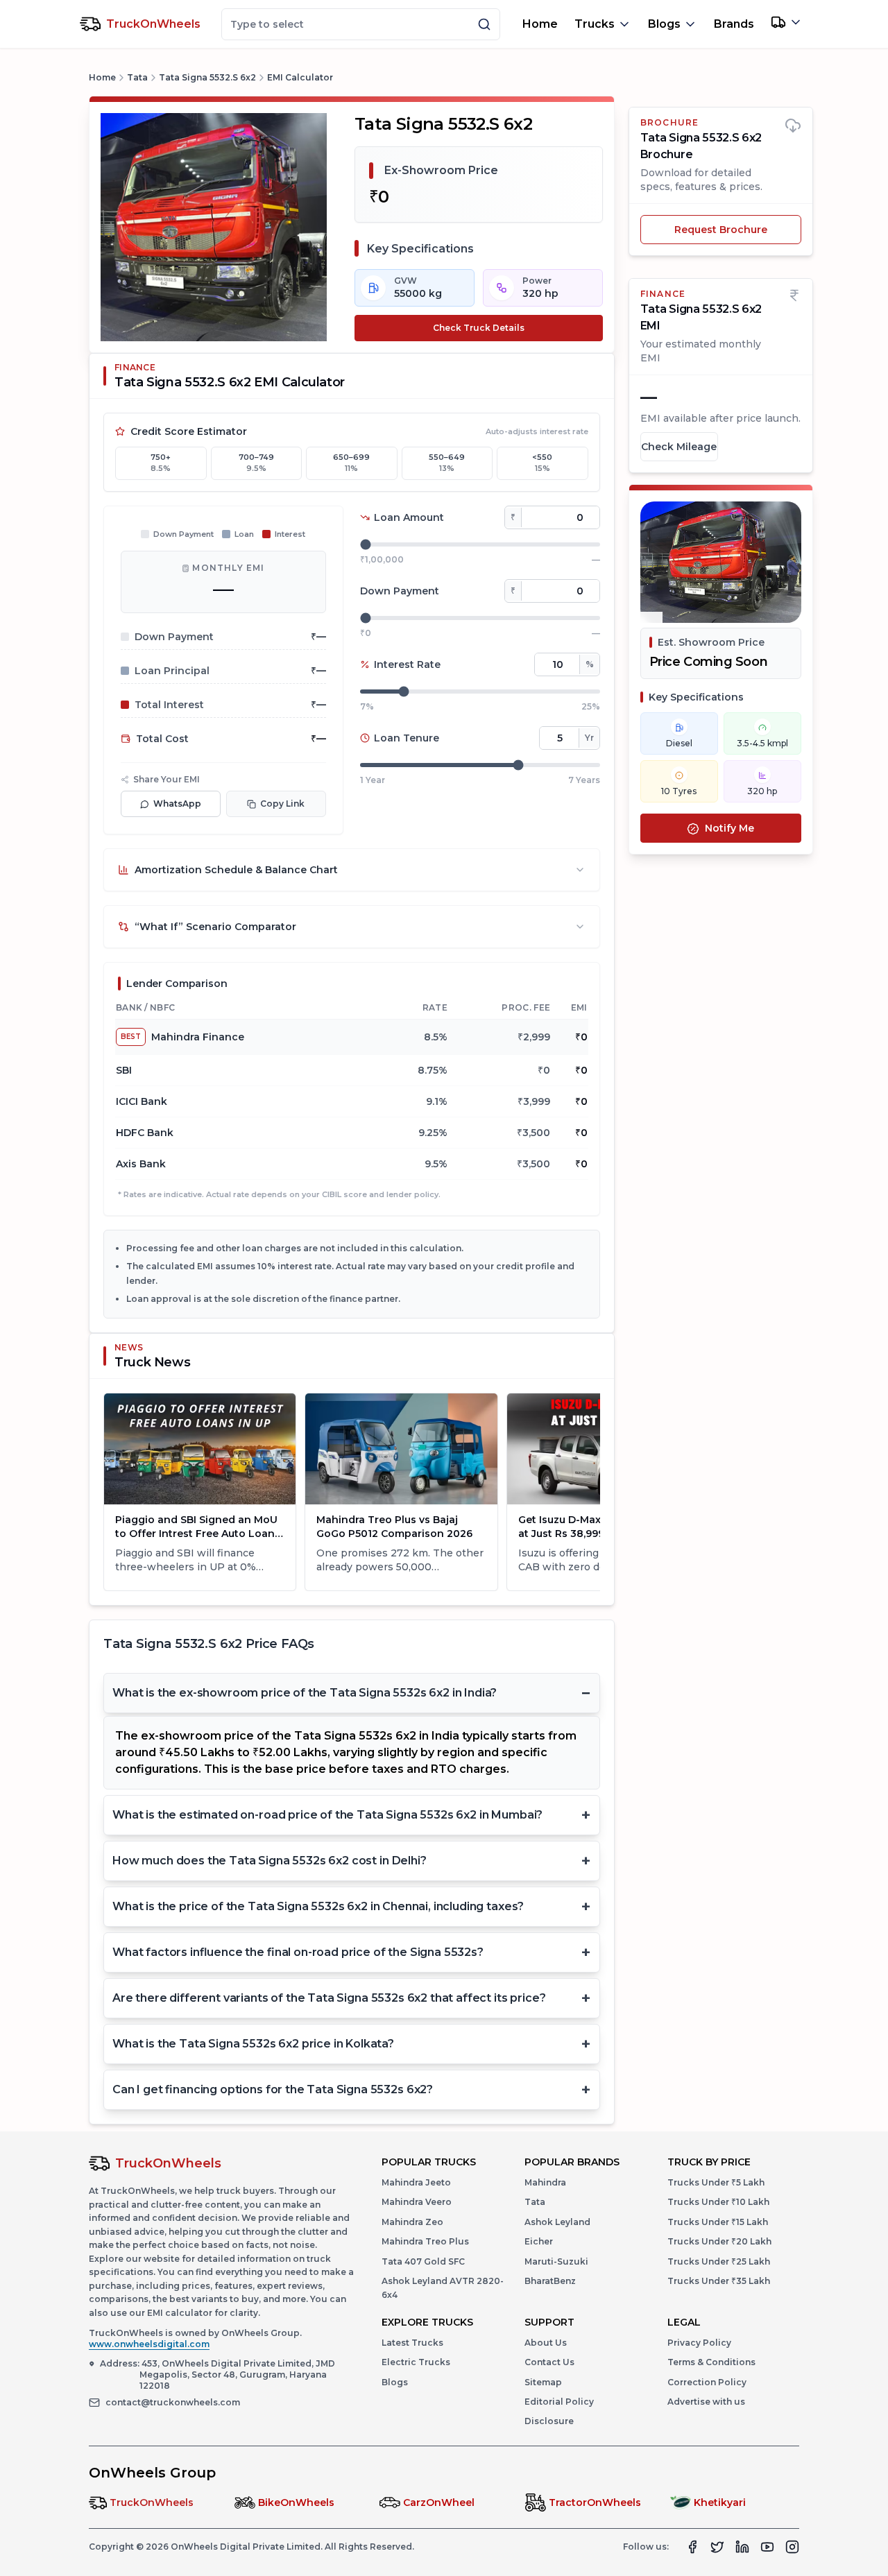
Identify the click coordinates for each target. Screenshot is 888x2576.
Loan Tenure (407, 738)
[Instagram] (792, 2547)
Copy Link (282, 804)
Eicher (539, 2241)
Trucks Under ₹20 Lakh (719, 2241)
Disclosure (549, 2421)
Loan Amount (409, 517)
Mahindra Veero (417, 2202)
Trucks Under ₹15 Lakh (718, 2222)
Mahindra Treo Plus (425, 2241)
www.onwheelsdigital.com (149, 2344)
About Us (546, 2343)
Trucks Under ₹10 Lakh (718, 2202)
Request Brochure (721, 230)
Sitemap (543, 2382)
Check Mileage (679, 447)
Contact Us (549, 2362)
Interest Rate (407, 664)
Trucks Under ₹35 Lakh (719, 2281)
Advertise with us (706, 2402)
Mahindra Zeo (412, 2222)
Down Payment (400, 591)
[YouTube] (767, 2547)
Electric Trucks (416, 2362)
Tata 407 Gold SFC (423, 2261)
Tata (137, 77)
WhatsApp (177, 804)
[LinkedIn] (742, 2547)
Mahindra (545, 2182)
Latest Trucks (412, 2343)
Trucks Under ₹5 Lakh (716, 2182)
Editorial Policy (559, 2402)
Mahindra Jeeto (416, 2182)
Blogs (395, 2382)
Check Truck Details (479, 328)
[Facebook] (692, 2547)
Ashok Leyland (557, 2222)
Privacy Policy (699, 2343)
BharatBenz (550, 2281)
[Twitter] (717, 2547)
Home (540, 24)
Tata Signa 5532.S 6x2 (207, 77)
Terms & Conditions (711, 2362)
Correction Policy (707, 2382)
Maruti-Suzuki (556, 2261)
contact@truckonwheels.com (173, 2402)
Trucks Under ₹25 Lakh (719, 2261)
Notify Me (729, 829)
